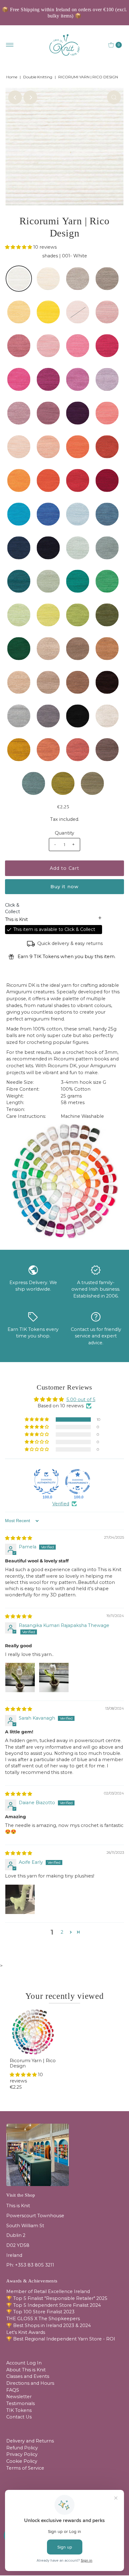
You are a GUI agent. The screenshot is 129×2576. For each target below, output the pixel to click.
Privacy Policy (22, 2454)
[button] (19, 247)
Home (12, 77)
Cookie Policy (22, 2461)
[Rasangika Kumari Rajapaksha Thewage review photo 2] (54, 1678)
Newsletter (19, 2397)
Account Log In (24, 2363)
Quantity (64, 833)
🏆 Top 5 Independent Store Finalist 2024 (54, 2305)
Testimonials (21, 2403)
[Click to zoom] (114, 97)
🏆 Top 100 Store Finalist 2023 (40, 2312)
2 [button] (62, 1932)
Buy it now (64, 887)
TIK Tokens (19, 2410)
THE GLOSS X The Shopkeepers (43, 2319)
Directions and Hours (30, 2383)
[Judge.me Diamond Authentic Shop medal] (46, 1482)
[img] (18, 1538)
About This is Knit (26, 2370)
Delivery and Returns (30, 2441)
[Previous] (15, 97)
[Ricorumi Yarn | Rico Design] (33, 2032)
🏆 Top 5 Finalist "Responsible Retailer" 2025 (57, 2298)
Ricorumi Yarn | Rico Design (33, 2063)
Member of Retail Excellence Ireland (48, 2291)
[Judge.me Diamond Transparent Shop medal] (78, 1482)
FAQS (13, 2390)
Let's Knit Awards (26, 2332)
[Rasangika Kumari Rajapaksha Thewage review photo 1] (20, 1678)
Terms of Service (25, 2468)
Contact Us (19, 2417)
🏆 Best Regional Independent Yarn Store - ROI (61, 2339)
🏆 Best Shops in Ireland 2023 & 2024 (49, 2325)
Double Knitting (38, 77)
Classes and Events (28, 2376)
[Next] (30, 97)
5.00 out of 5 (81, 1400)
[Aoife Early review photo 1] (20, 1899)
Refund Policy (22, 2448)
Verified (61, 1504)
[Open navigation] (10, 45)
